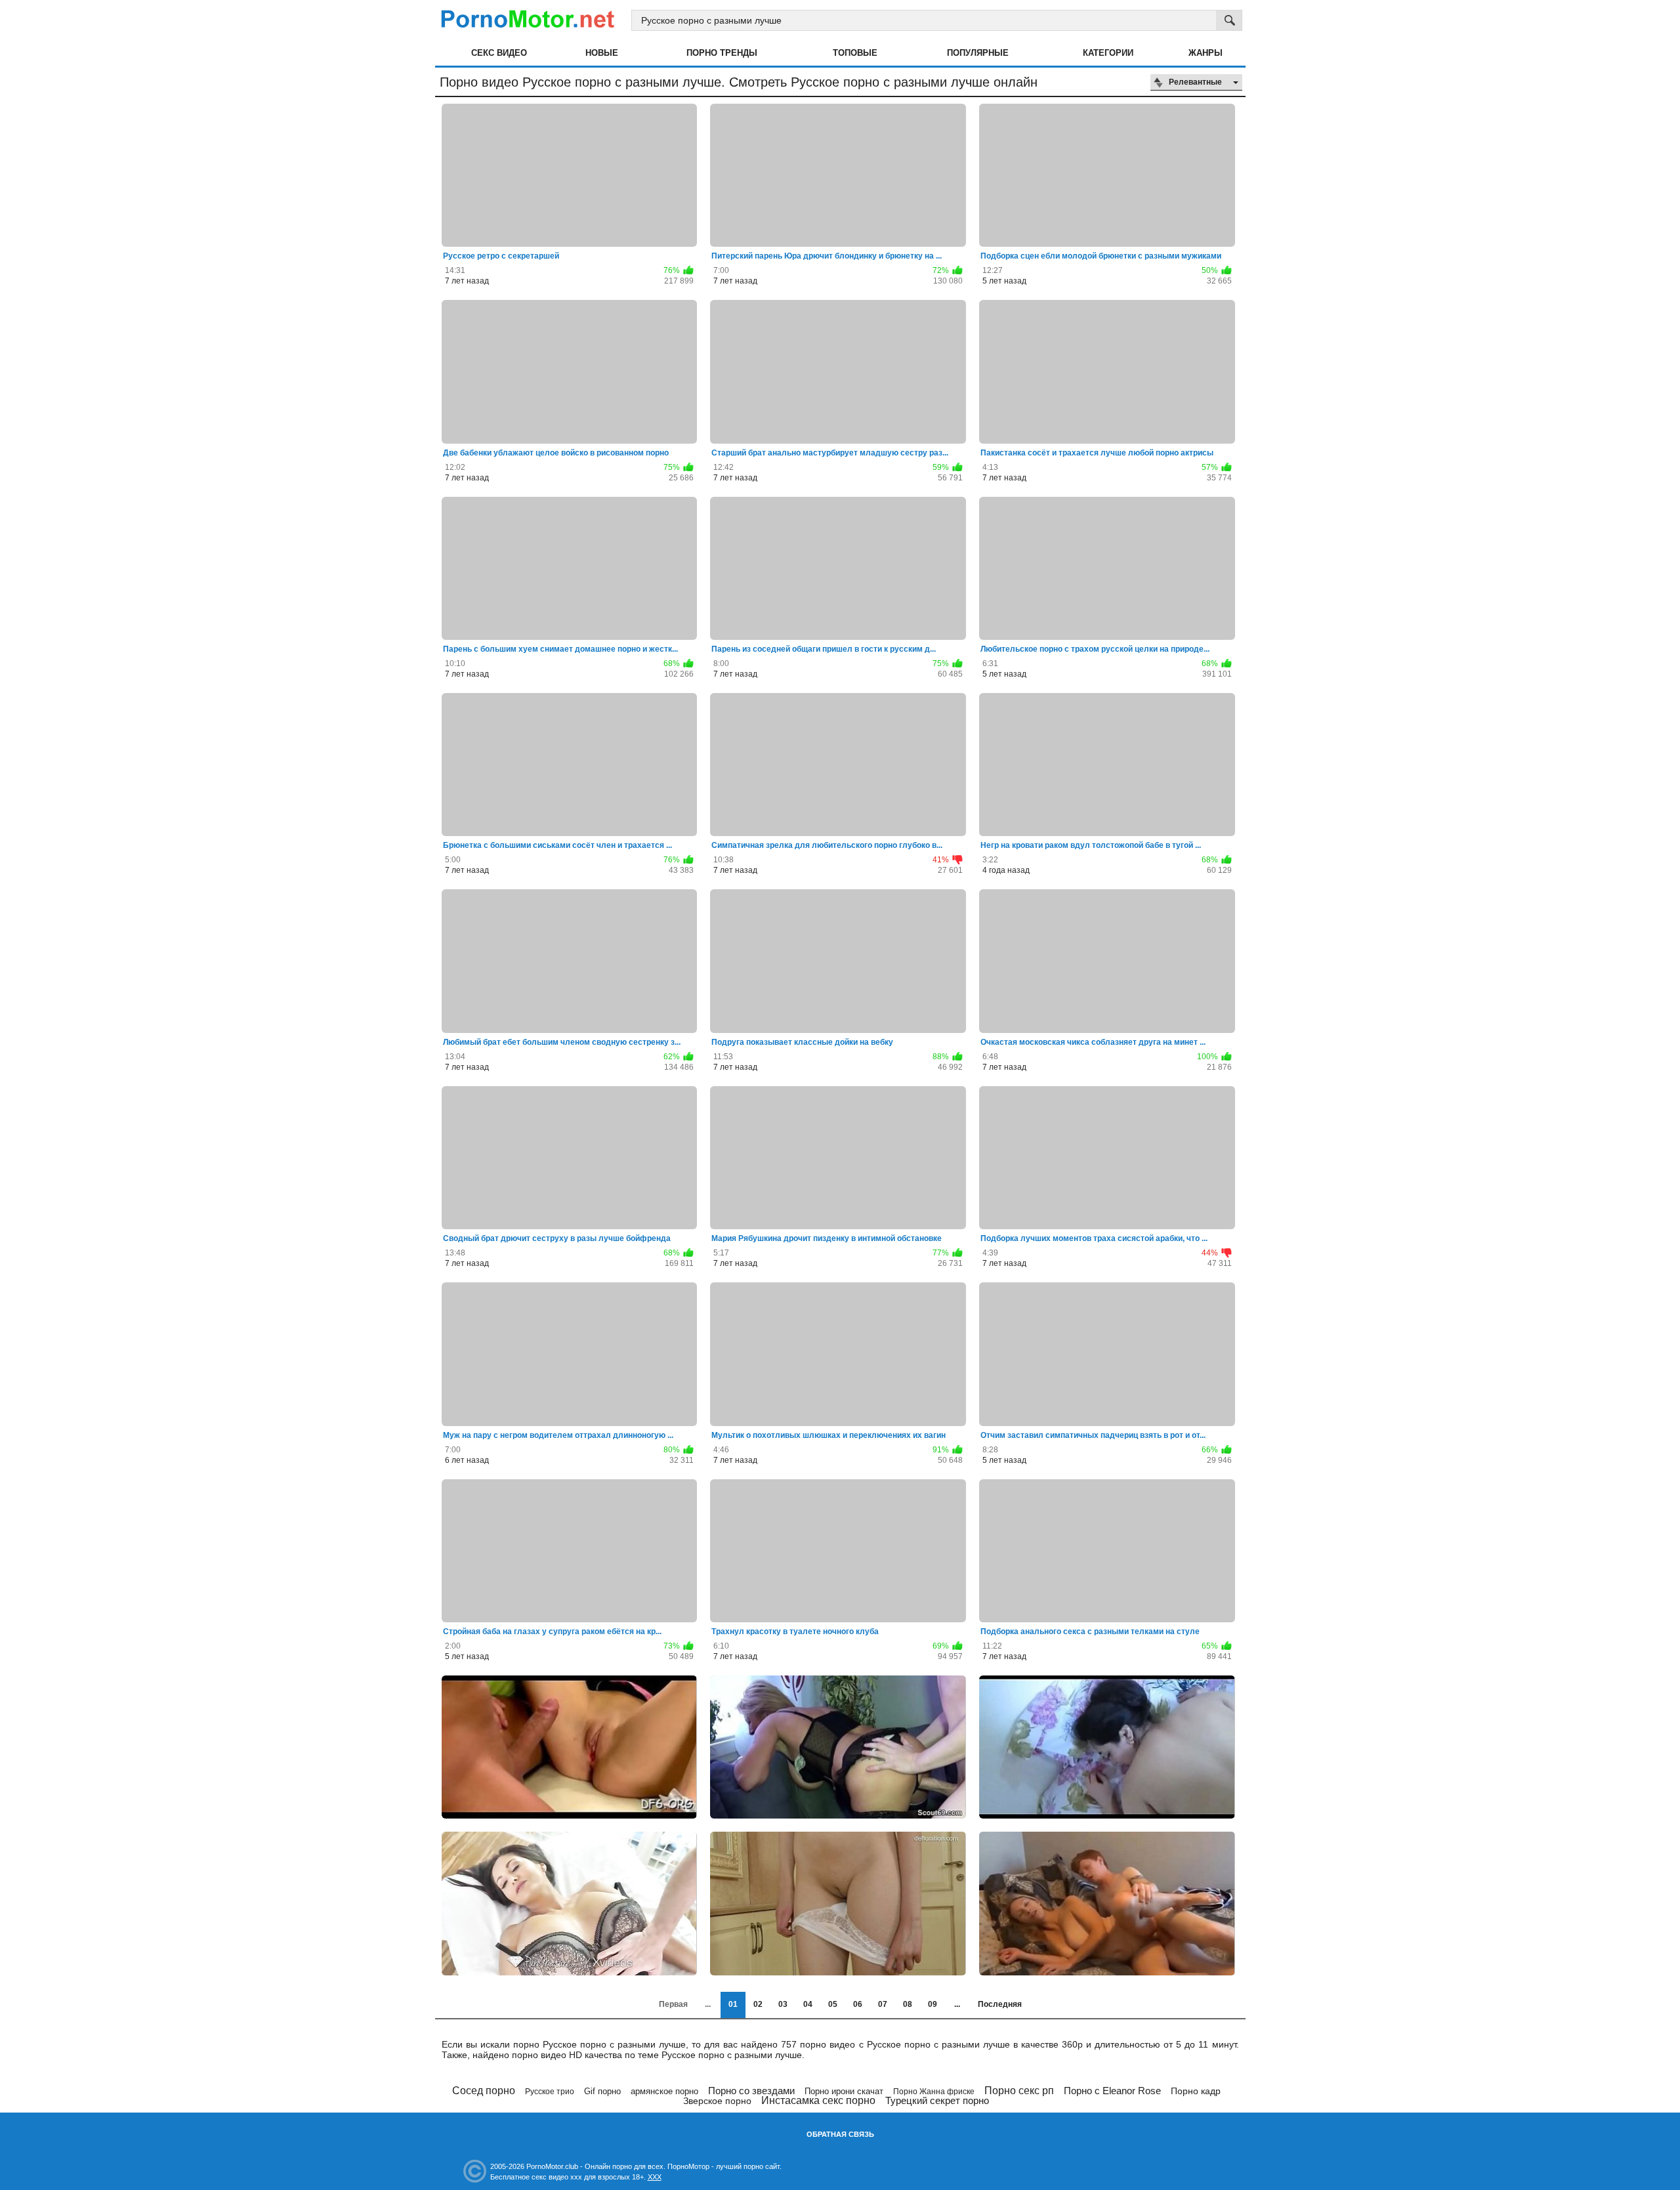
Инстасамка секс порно (818, 2100)
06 (858, 2004)
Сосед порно (484, 2091)
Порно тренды (722, 53)
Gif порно (602, 2091)
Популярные (978, 53)
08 (908, 2004)
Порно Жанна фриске (934, 2092)
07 (883, 2004)
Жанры (1206, 53)
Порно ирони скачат (844, 2091)
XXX (655, 2177)
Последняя (1000, 2004)
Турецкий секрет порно (937, 2100)
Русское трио (550, 2092)
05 (833, 2004)
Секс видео (499, 53)
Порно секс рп (1019, 2091)
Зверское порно (717, 2101)
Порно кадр (1196, 2091)
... (957, 2004)
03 (783, 2004)
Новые (602, 53)
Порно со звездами (751, 2091)
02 (758, 2004)
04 (808, 2004)
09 (933, 2004)
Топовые (855, 53)
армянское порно (664, 2091)
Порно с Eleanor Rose (1112, 2091)
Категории (1108, 53)
